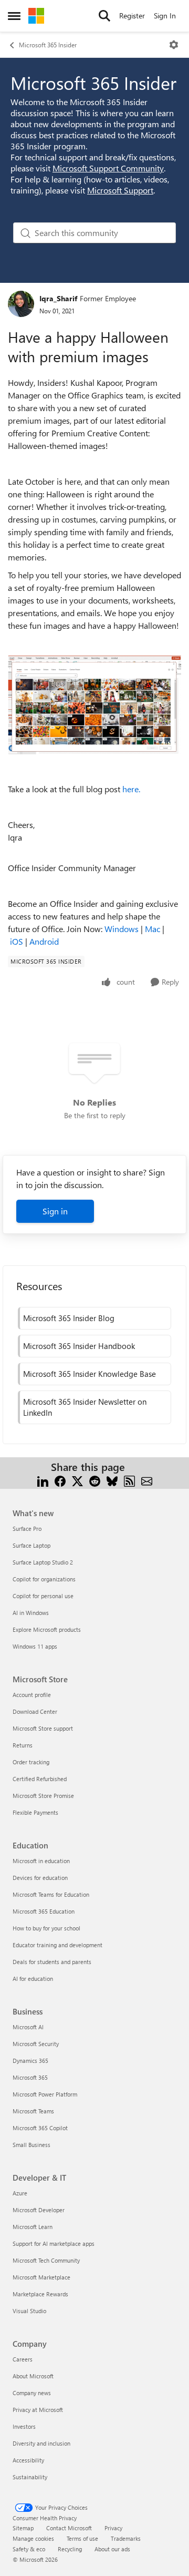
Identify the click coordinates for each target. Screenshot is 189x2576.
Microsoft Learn (33, 2227)
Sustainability (30, 2477)
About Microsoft (33, 2376)
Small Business (31, 2145)
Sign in (55, 1211)
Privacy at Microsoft (38, 2410)
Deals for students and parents (52, 1962)
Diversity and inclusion (41, 2443)
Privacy (113, 2528)
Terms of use (82, 2538)
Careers (23, 2359)
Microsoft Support (120, 190)
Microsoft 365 (30, 2077)
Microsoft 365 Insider (48, 45)
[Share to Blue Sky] (112, 1480)
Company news (32, 2393)
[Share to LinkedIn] (43, 1480)
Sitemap (23, 2528)
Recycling (70, 2549)
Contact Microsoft (69, 2528)
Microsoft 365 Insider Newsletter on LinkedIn (85, 1407)
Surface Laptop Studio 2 (43, 1562)
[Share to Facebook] (60, 1480)
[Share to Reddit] (95, 1480)
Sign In (165, 16)
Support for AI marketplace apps (54, 2243)
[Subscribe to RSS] (129, 1480)
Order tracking (31, 1762)
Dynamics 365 (30, 2061)
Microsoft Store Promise (43, 1796)
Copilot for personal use (43, 1596)
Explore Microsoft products (47, 1629)
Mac (153, 929)
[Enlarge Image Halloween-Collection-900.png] (94, 705)
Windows (122, 929)
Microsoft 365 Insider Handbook (79, 1346)
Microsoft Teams (33, 2111)
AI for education (33, 1979)
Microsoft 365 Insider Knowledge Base (90, 1374)
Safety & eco (29, 2549)
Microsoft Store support (43, 1728)
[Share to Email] (147, 1480)
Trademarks (126, 2538)
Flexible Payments (35, 1812)
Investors (24, 2426)
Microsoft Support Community (108, 168)
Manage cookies (33, 2538)
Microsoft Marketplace (41, 2277)
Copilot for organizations (44, 1579)
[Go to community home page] (36, 16)
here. (131, 789)
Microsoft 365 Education (44, 1911)
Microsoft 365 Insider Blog (69, 1318)
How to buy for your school (46, 1928)
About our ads (112, 2549)
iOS (17, 941)
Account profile (32, 1695)
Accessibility (28, 2460)
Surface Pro (27, 1529)
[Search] (104, 16)
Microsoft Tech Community (46, 2260)
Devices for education (40, 1878)
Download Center (35, 1711)
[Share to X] (77, 1480)
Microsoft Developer (39, 2210)
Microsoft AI (28, 2027)
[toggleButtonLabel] (174, 45)
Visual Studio (29, 2311)
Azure (20, 2193)
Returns (23, 1745)
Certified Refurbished (40, 1779)
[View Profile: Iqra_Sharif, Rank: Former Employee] (21, 304)
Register (132, 16)
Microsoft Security (36, 2044)
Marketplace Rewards (40, 2294)
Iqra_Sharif (58, 298)
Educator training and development (57, 1945)
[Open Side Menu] (14, 16)
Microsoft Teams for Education (51, 1894)
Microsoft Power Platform (45, 2094)
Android (44, 941)
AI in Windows (31, 1613)
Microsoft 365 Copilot (40, 2128)
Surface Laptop (31, 1545)
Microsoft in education (41, 1861)
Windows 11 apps (35, 1646)
